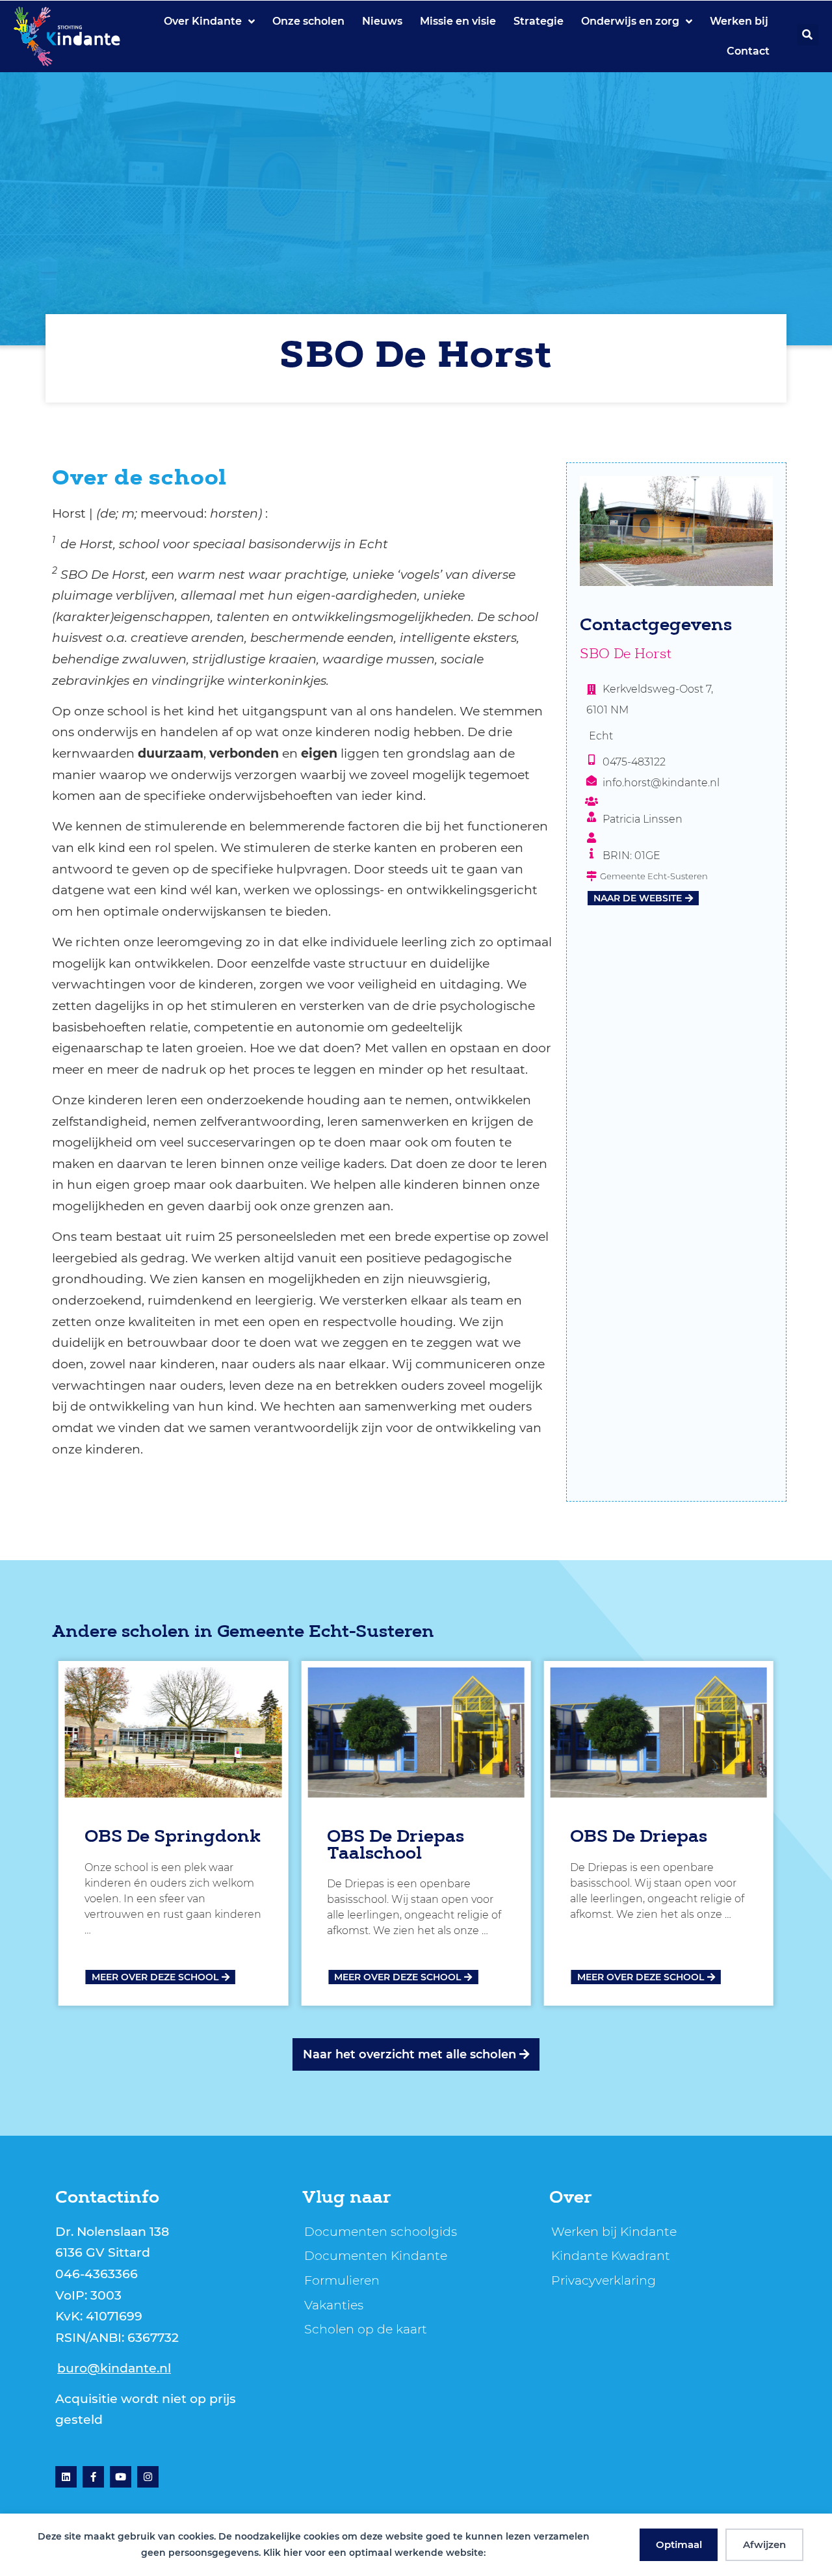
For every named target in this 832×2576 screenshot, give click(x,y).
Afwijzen (764, 2544)
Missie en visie (458, 21)
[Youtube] (121, 2477)
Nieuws (382, 21)
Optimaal (679, 2544)
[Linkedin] (66, 2477)
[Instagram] (148, 2477)
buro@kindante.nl (114, 2368)
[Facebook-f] (93, 2477)
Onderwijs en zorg (630, 21)
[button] (808, 35)
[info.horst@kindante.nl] (591, 780)
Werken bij (739, 21)
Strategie (539, 21)
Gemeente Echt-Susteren (326, 1633)
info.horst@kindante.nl (661, 783)
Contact (748, 51)
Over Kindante (203, 21)
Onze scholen (308, 21)
